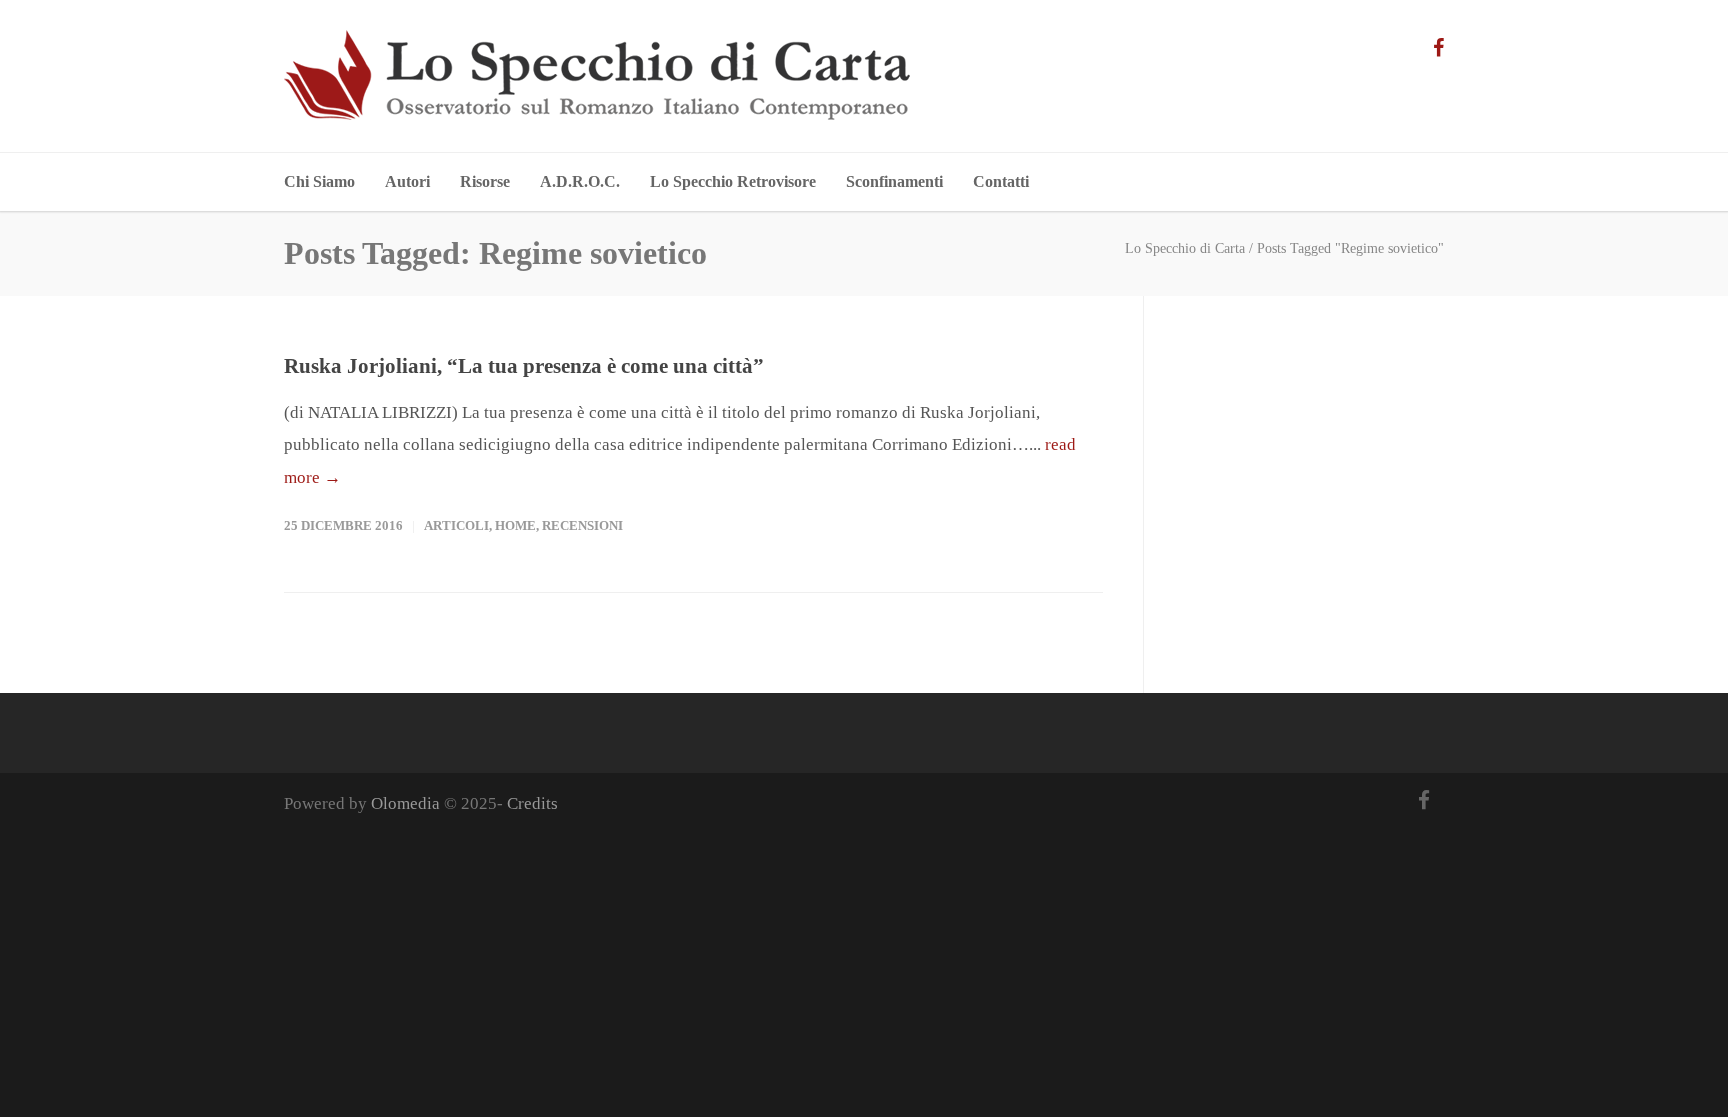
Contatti (1001, 181)
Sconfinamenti (894, 181)
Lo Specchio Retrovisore (733, 181)
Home (515, 525)
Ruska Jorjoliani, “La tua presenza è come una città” (524, 366)
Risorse (485, 181)
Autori (407, 181)
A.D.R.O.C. (580, 181)
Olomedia (405, 803)
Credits (532, 803)
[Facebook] (1438, 47)
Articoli (456, 525)
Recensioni (582, 525)
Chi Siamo (319, 181)
